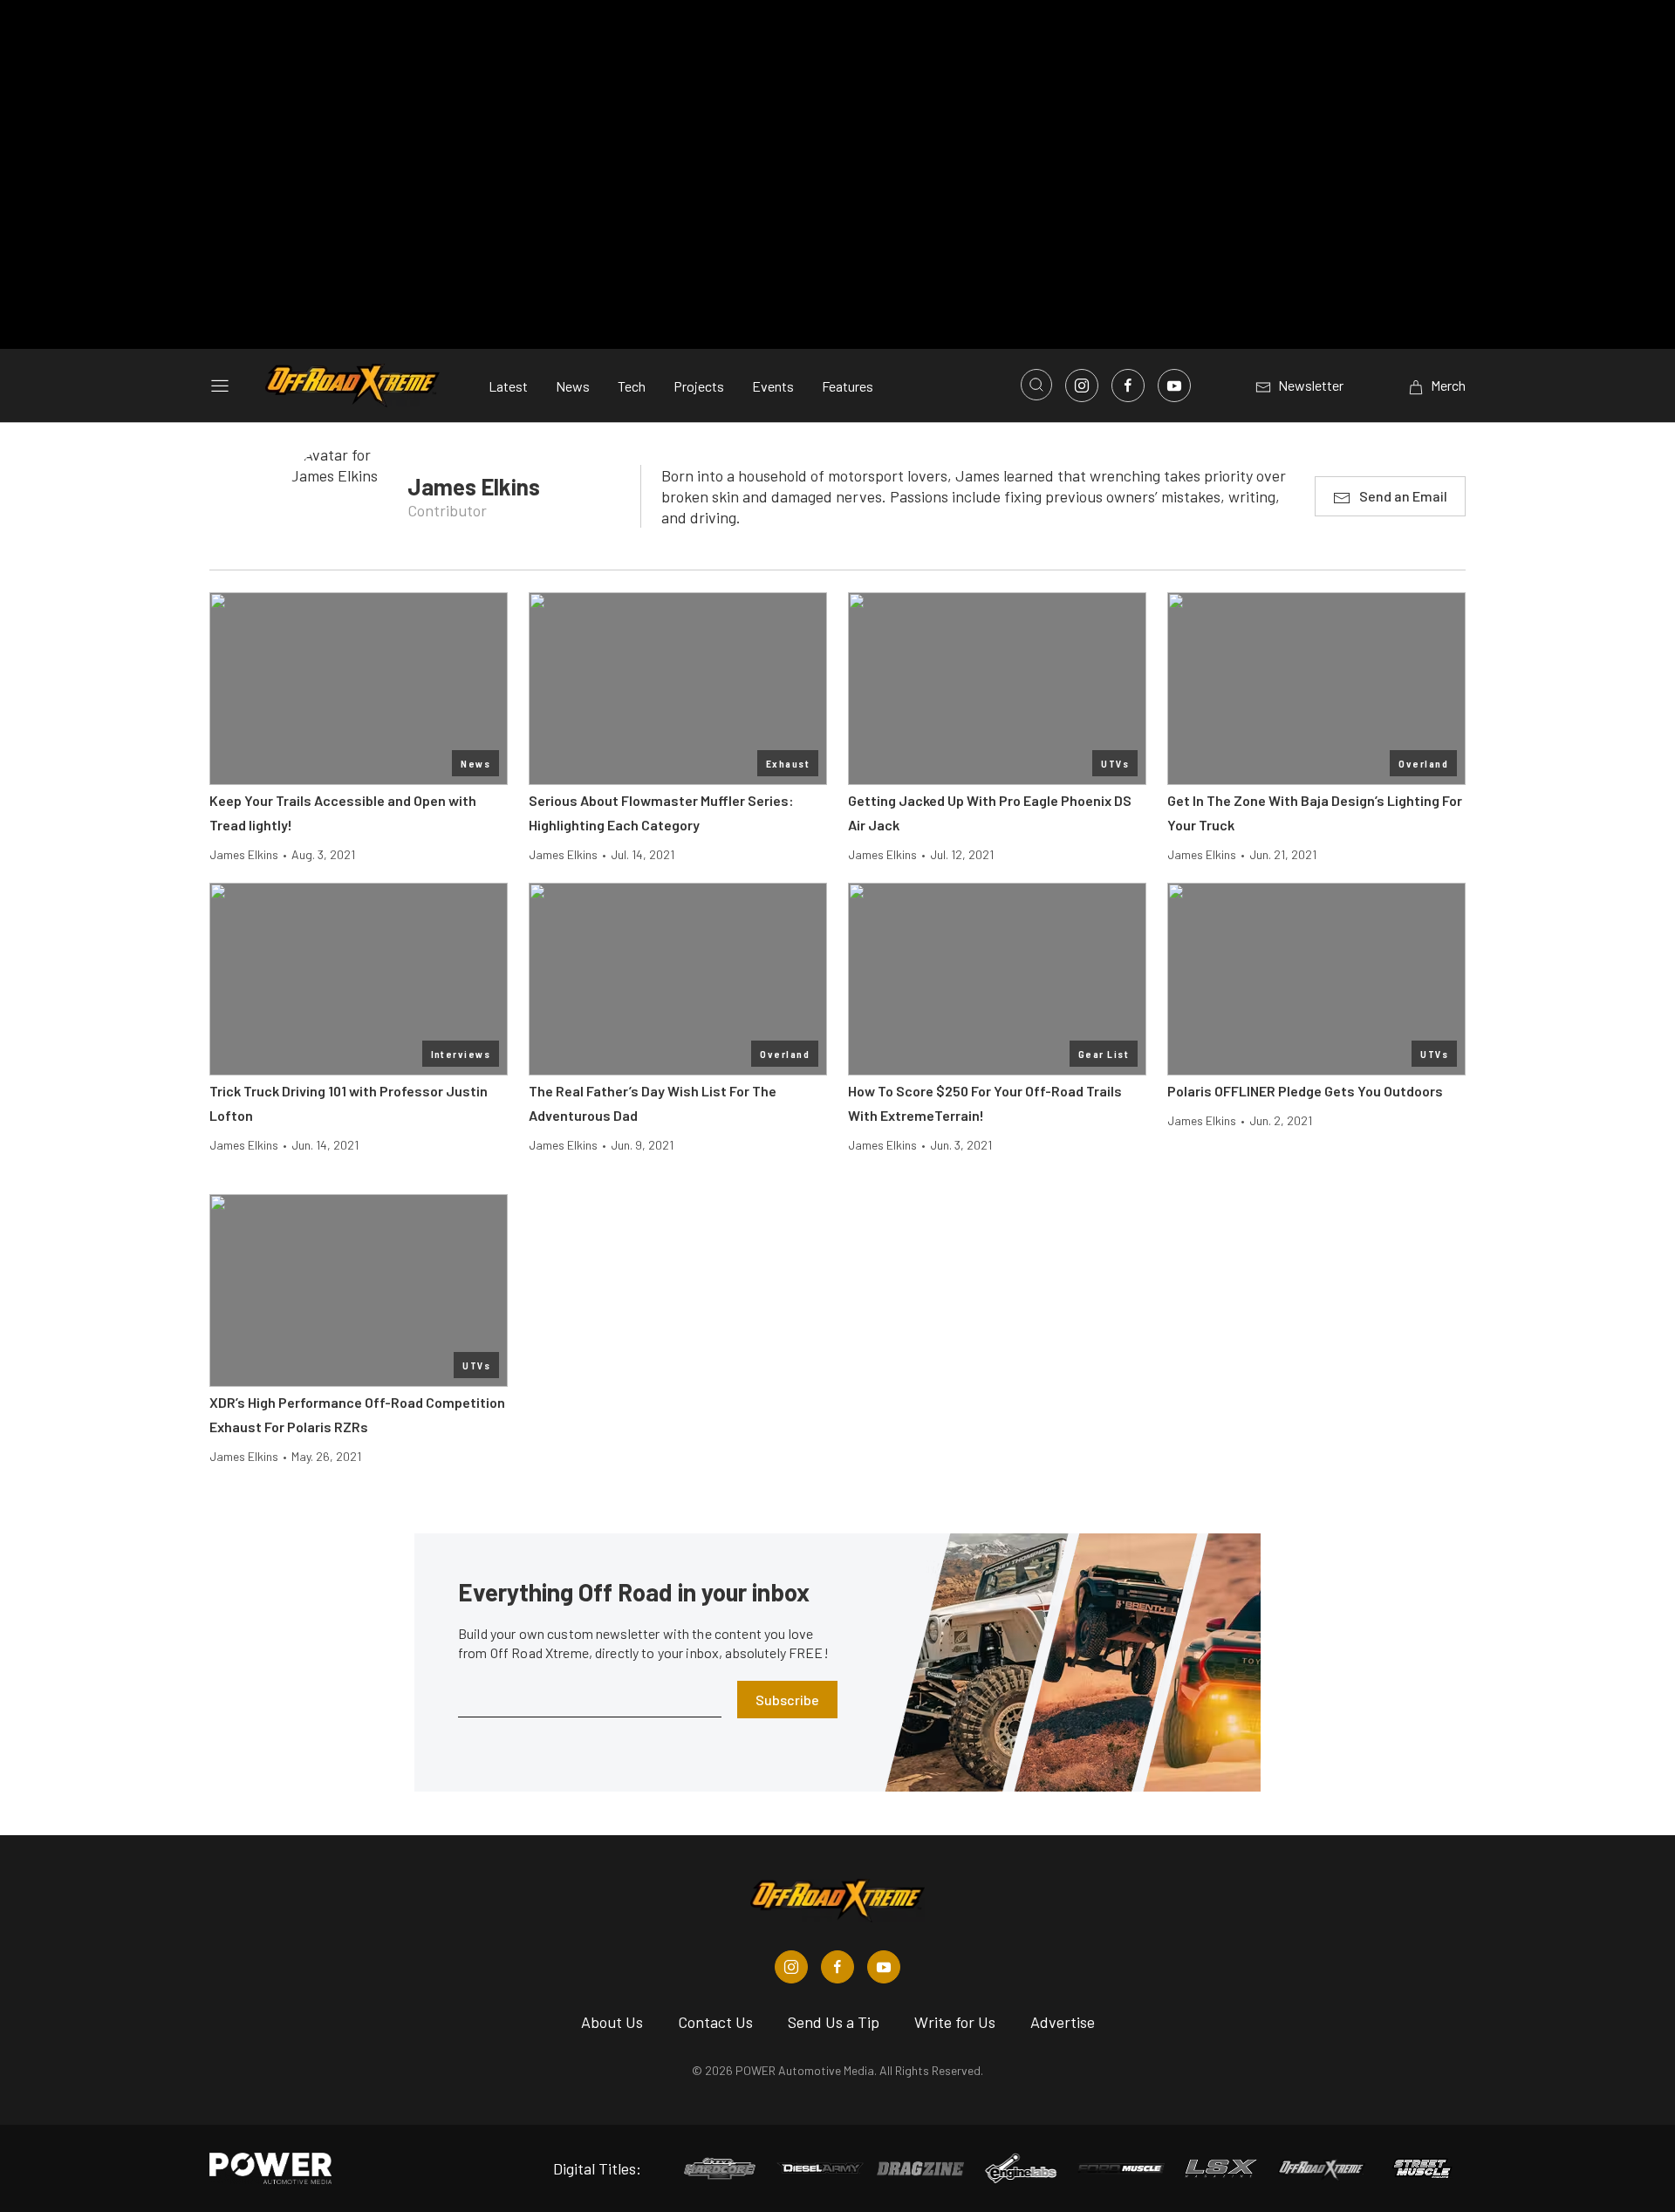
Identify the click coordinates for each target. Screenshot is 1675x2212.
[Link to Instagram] (1082, 386)
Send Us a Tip (834, 2022)
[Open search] (1036, 385)
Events (773, 386)
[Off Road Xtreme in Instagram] (791, 1967)
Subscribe (787, 1700)
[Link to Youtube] (1174, 386)
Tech (632, 386)
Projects (699, 386)
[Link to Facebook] (1128, 386)
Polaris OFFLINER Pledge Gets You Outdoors (1305, 1091)
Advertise (1063, 2022)
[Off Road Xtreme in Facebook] (837, 1967)
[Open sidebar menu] (220, 386)
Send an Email (1403, 496)
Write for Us (955, 2022)
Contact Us (715, 2022)
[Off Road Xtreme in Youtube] (884, 1967)
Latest (508, 386)
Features (848, 386)
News (573, 386)
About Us (612, 2022)
